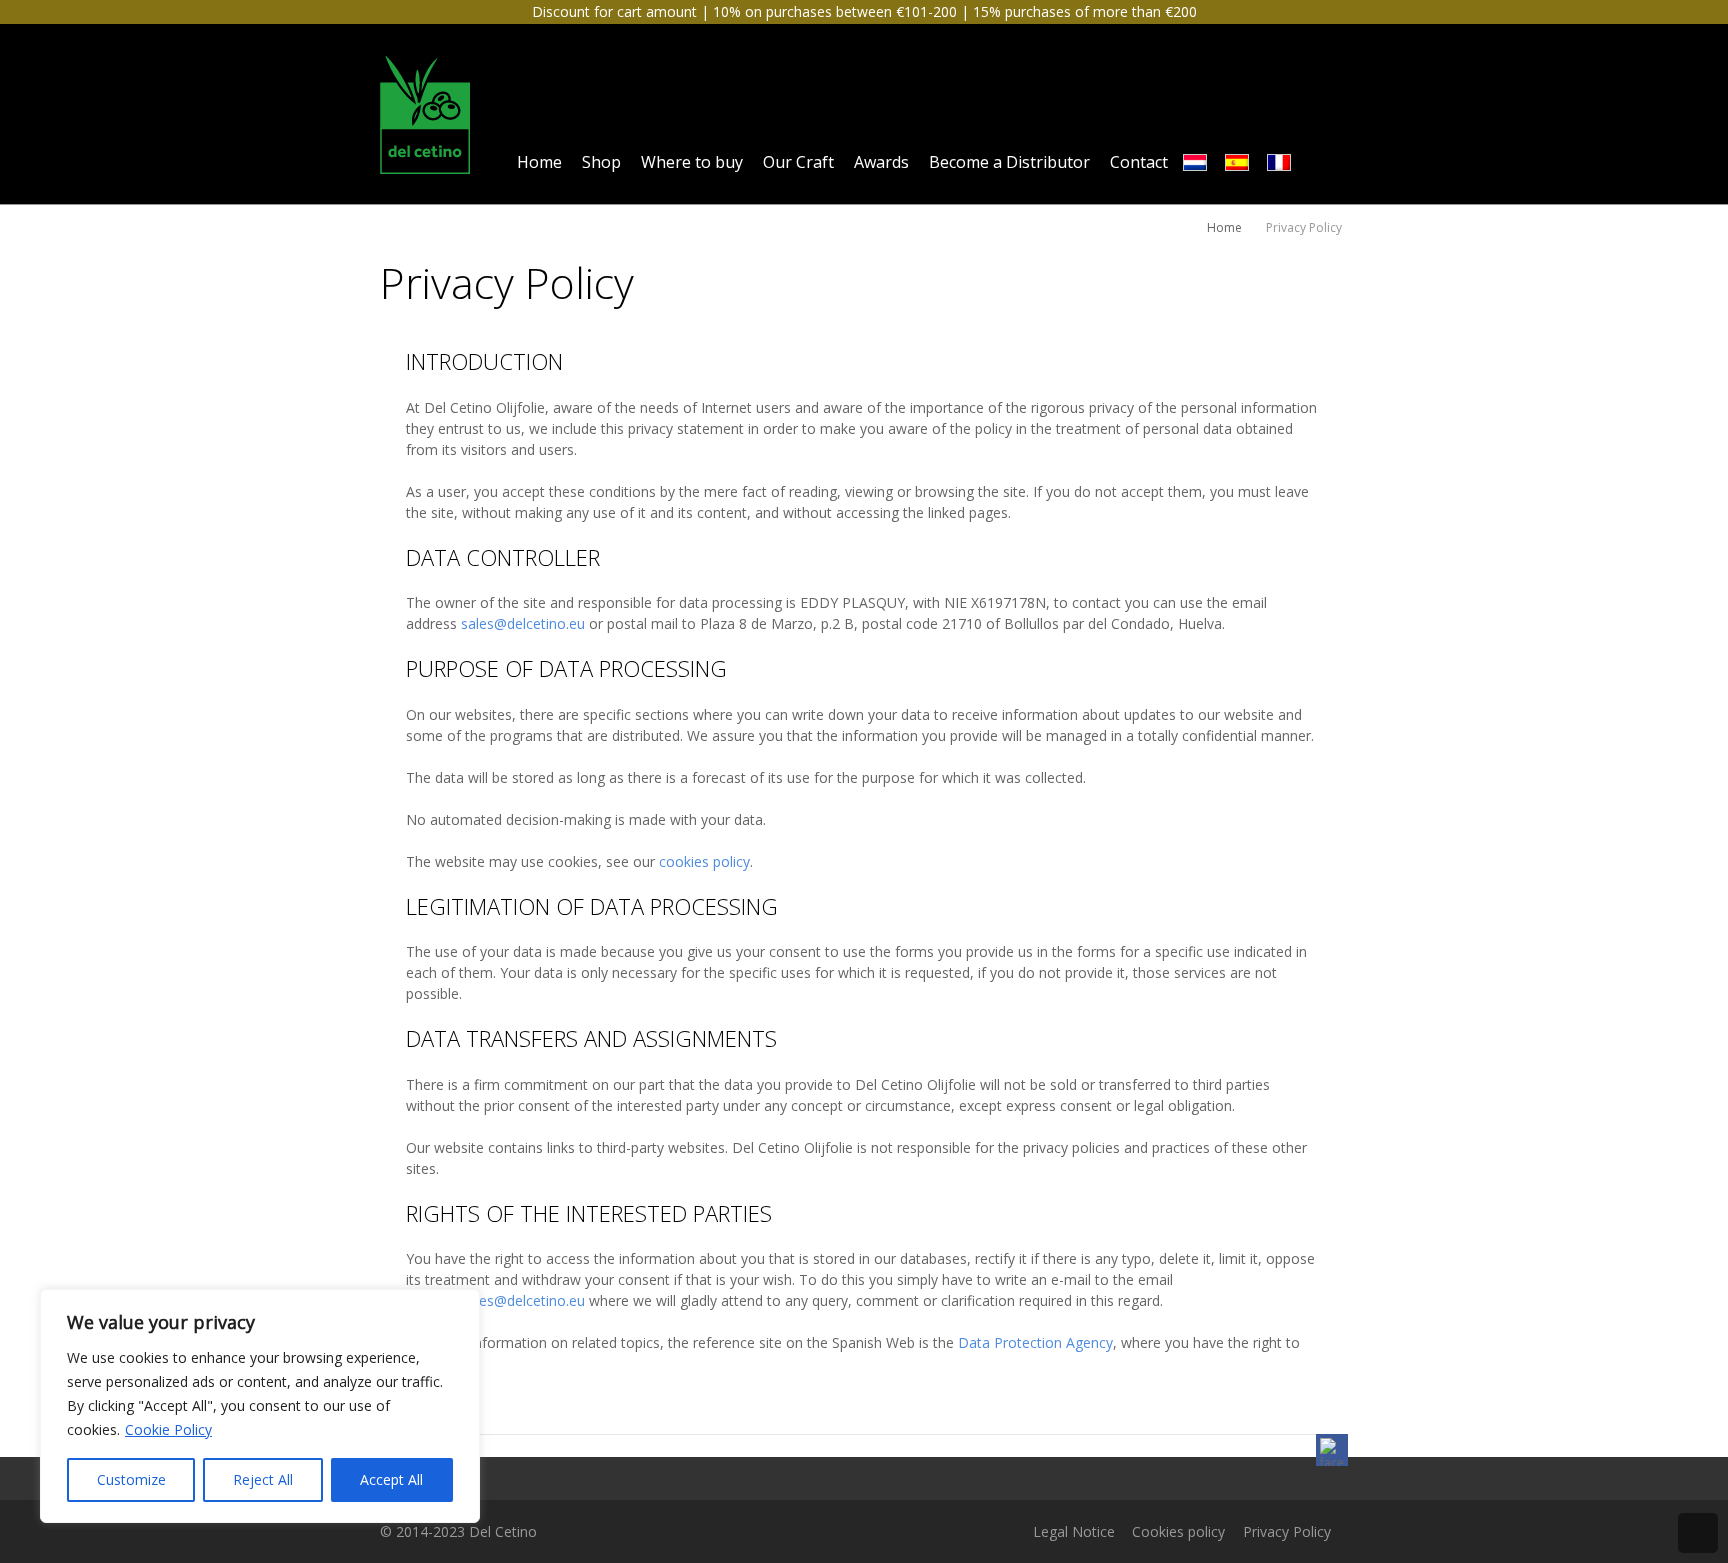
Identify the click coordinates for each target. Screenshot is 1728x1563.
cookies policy (704, 861)
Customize (131, 1479)
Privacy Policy (1287, 1531)
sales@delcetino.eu (523, 623)
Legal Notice (1074, 1531)
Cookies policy (1178, 1531)
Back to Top (1698, 1533)
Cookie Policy (168, 1429)
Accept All (391, 1479)
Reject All (263, 1479)
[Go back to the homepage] (425, 114)
